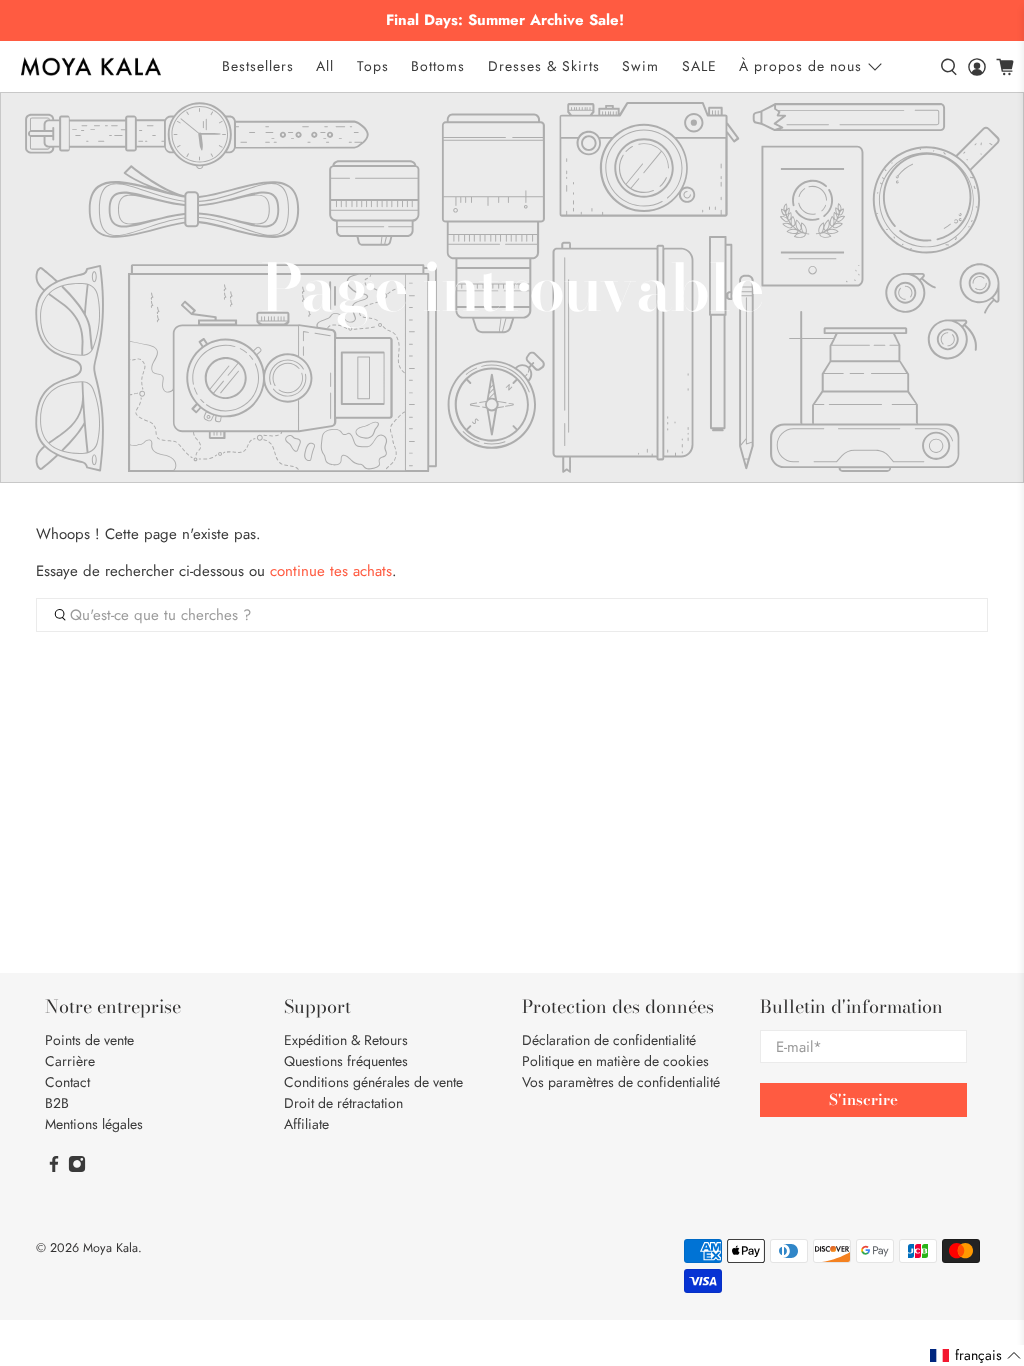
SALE (699, 66)
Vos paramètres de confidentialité (621, 1082)
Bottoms (438, 66)
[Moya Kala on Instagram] (77, 1168)
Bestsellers (258, 66)
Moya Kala (110, 1248)
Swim (640, 66)
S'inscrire (863, 1099)
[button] (976, 1355)
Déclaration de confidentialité (609, 1040)
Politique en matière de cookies (615, 1061)
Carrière (70, 1061)
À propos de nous (800, 66)
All (325, 66)
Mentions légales (94, 1124)
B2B (57, 1103)
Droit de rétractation (343, 1103)
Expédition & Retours (346, 1040)
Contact (67, 1082)
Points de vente (89, 1040)
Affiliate (306, 1124)
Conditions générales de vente (373, 1082)
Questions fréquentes (346, 1061)
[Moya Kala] (91, 66)
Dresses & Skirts (544, 66)
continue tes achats (331, 571)
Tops (373, 66)
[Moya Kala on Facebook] (54, 1168)
